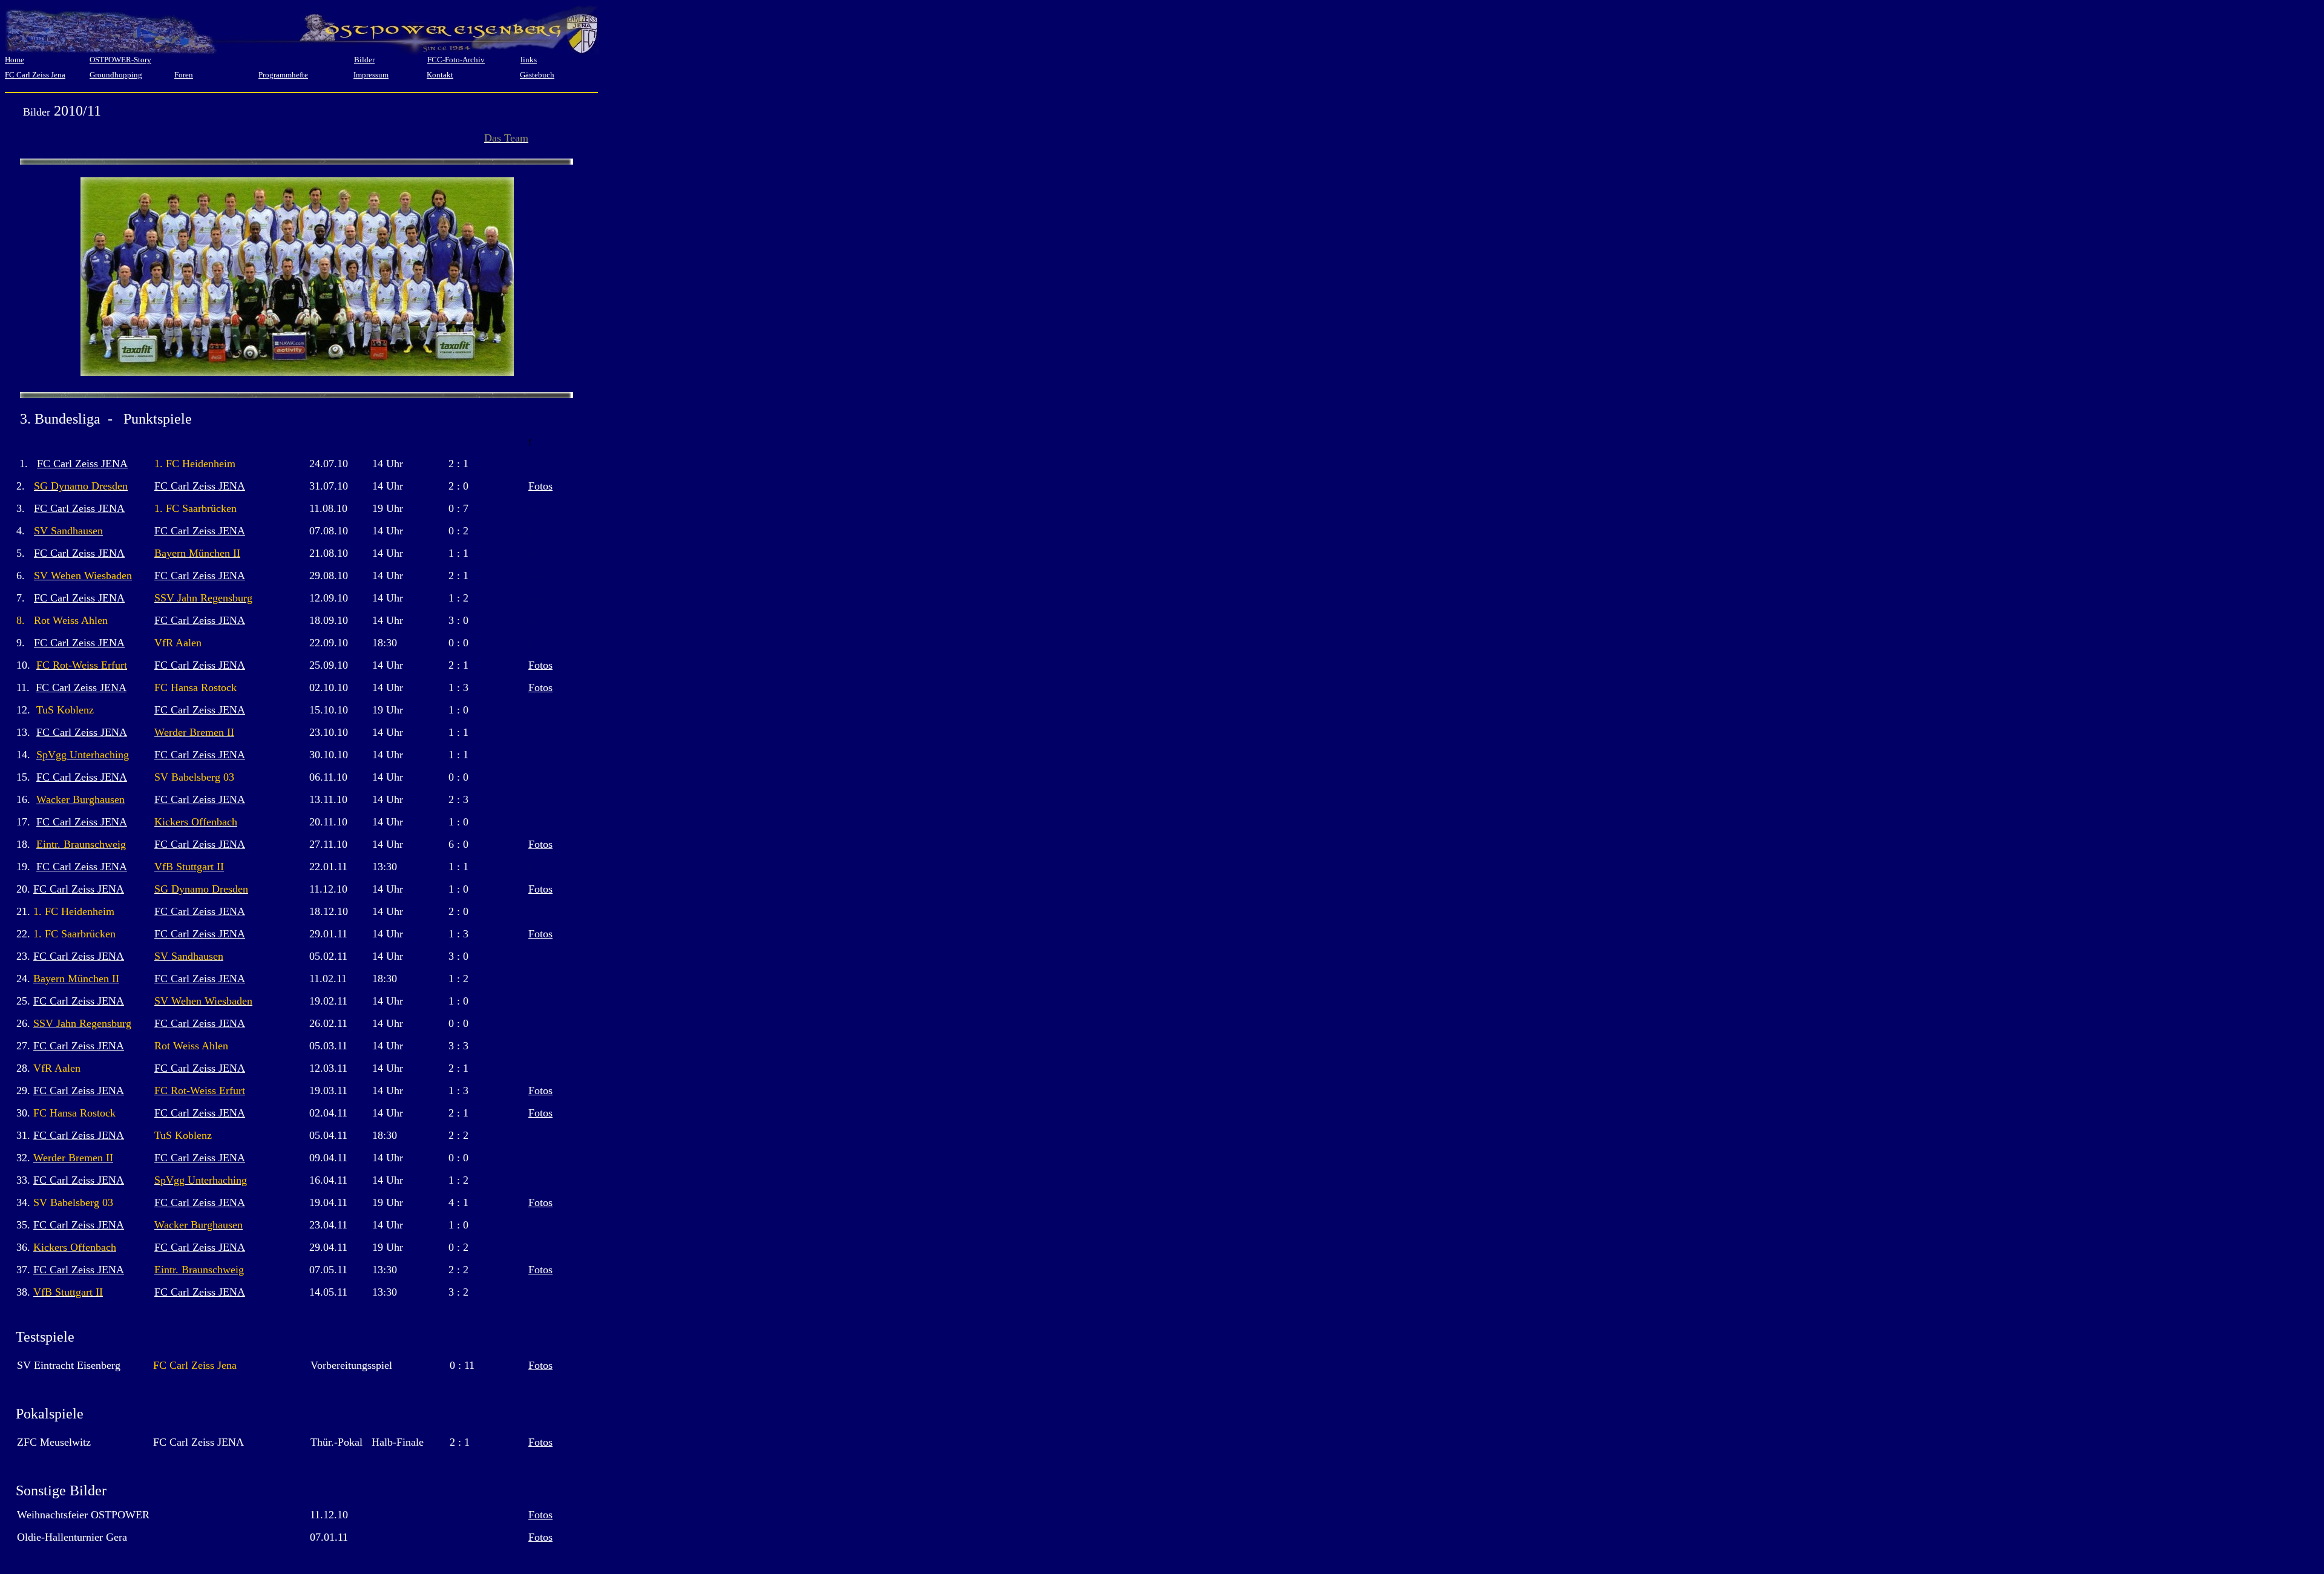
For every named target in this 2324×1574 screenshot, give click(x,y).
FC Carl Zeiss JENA (82, 464)
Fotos (540, 486)
